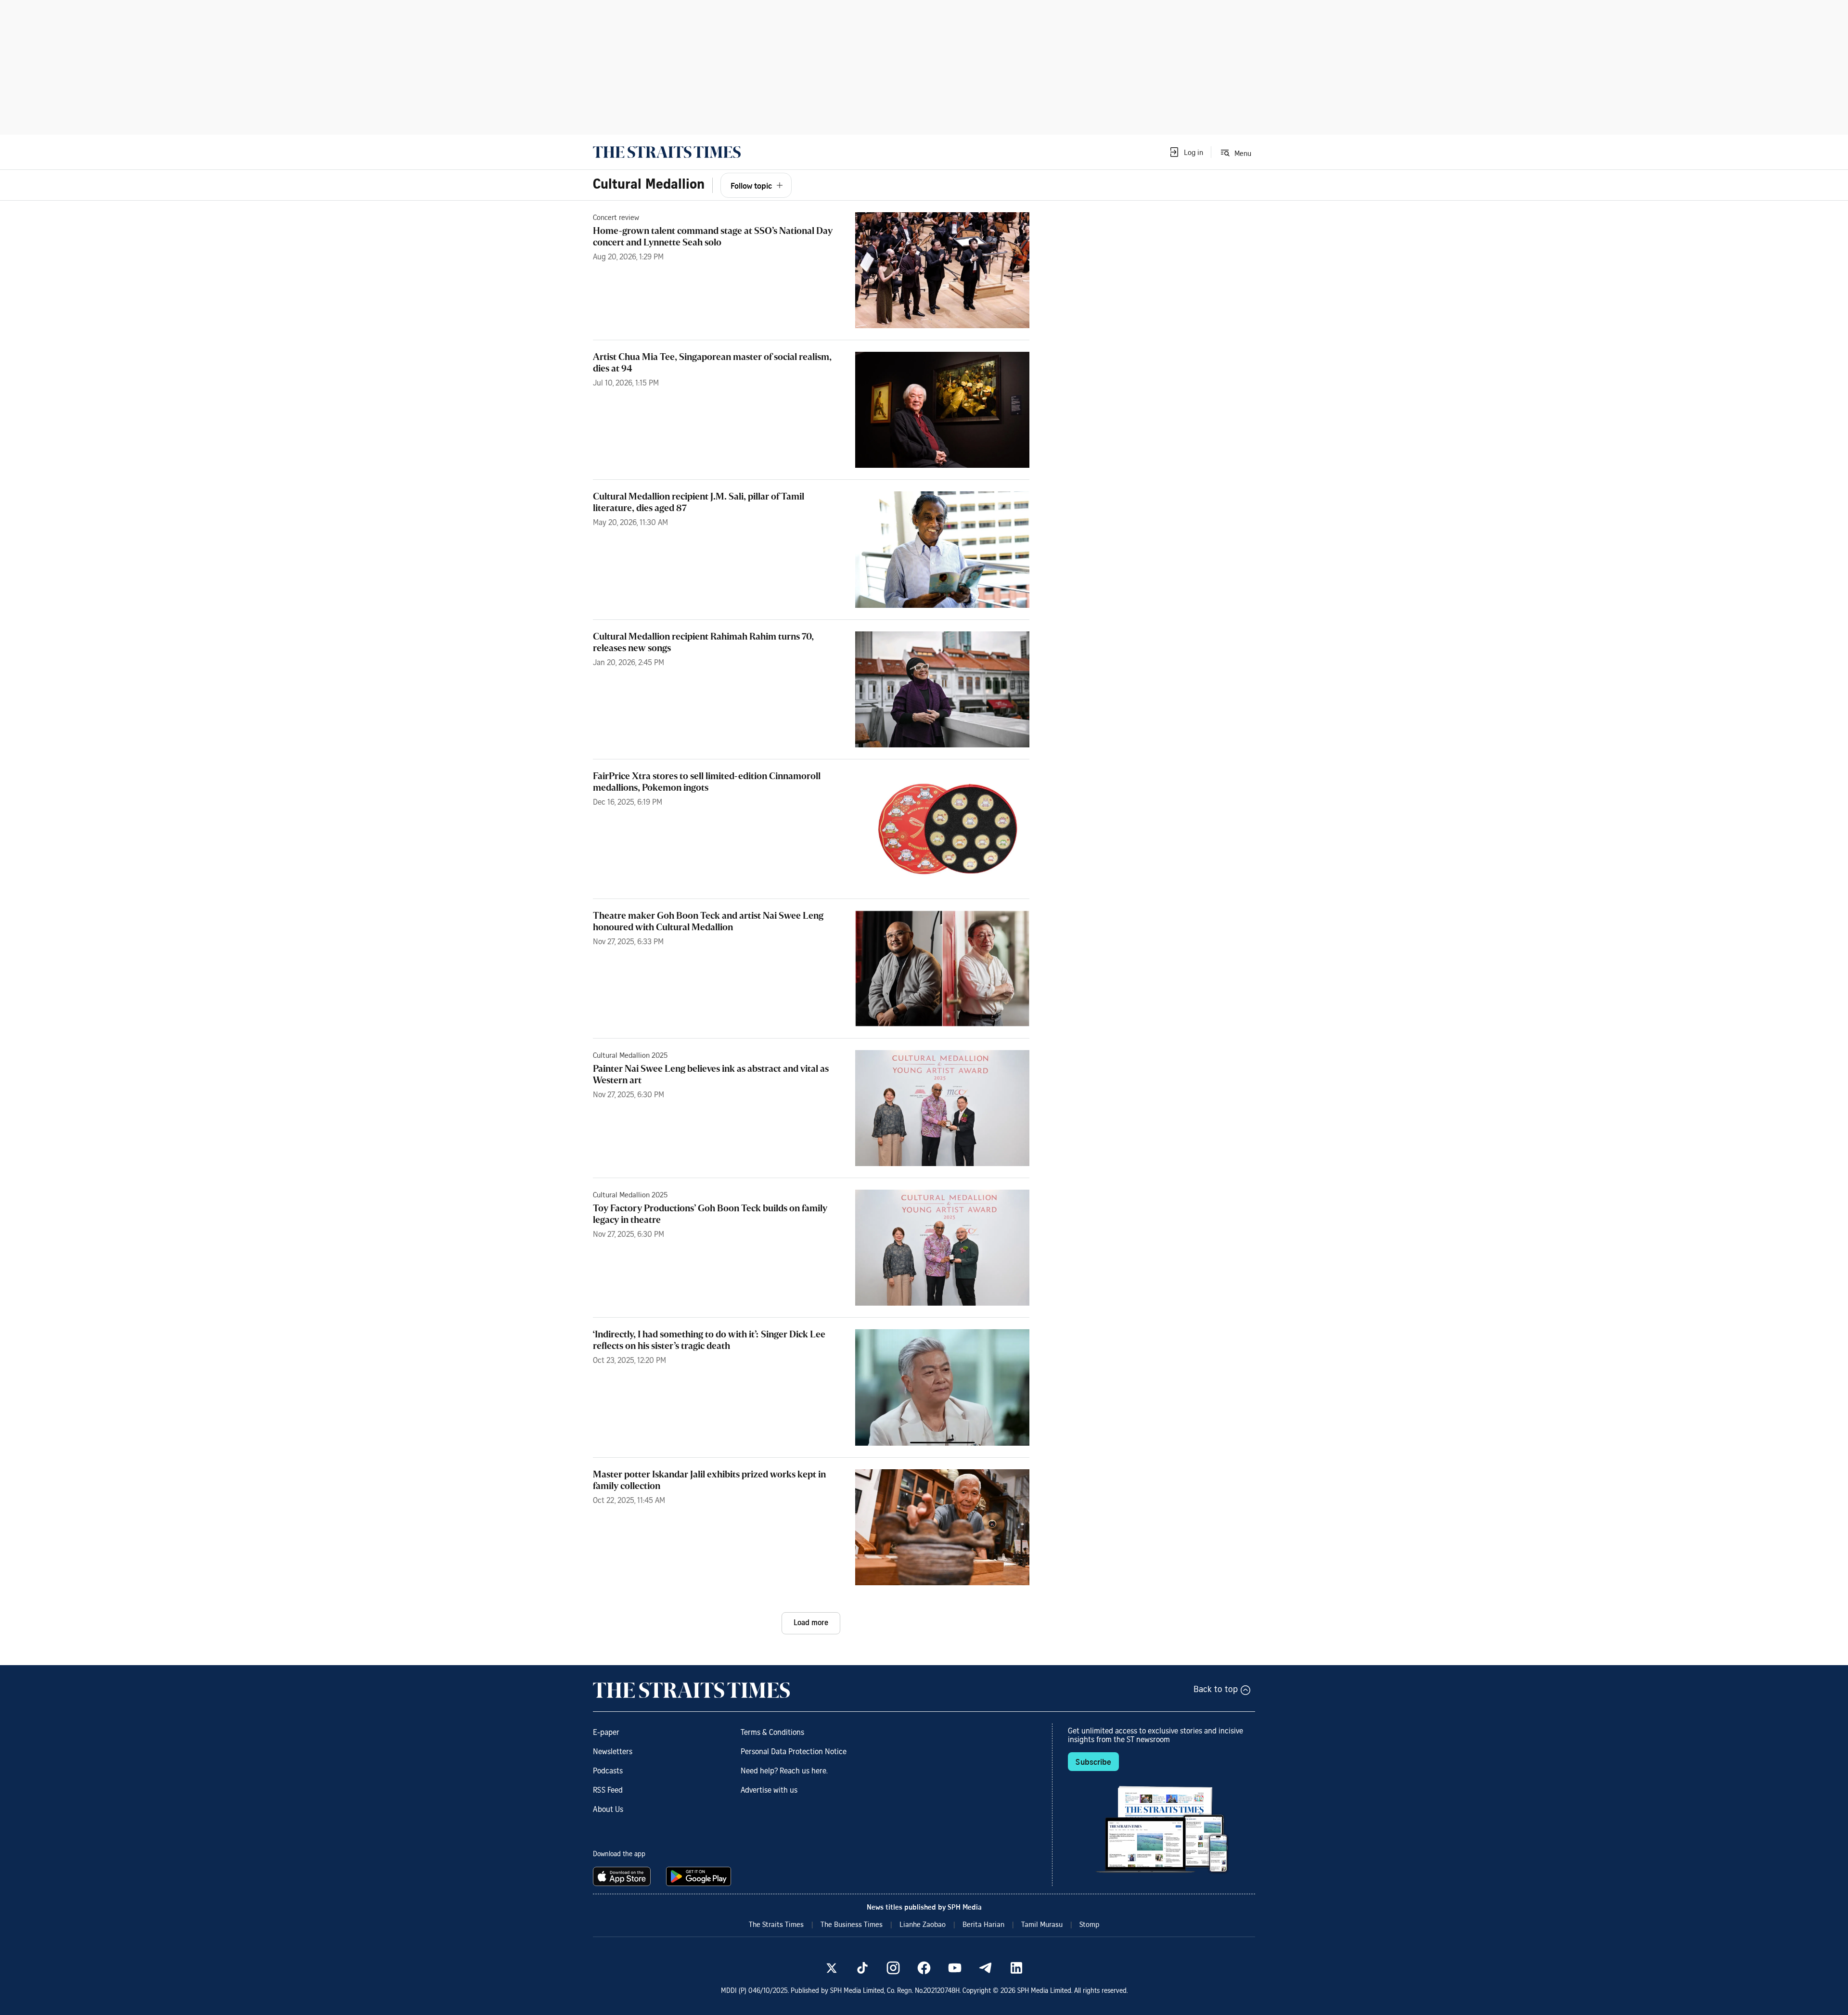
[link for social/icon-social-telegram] (986, 1968)
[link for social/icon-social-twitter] (832, 1968)
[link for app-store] (624, 1876)
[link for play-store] (699, 1876)
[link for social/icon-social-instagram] (893, 1968)
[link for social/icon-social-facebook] (924, 1968)
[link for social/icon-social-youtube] (955, 1968)
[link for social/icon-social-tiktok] (862, 1968)
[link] (667, 152)
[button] (1186, 152)
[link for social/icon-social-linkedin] (1016, 1968)
